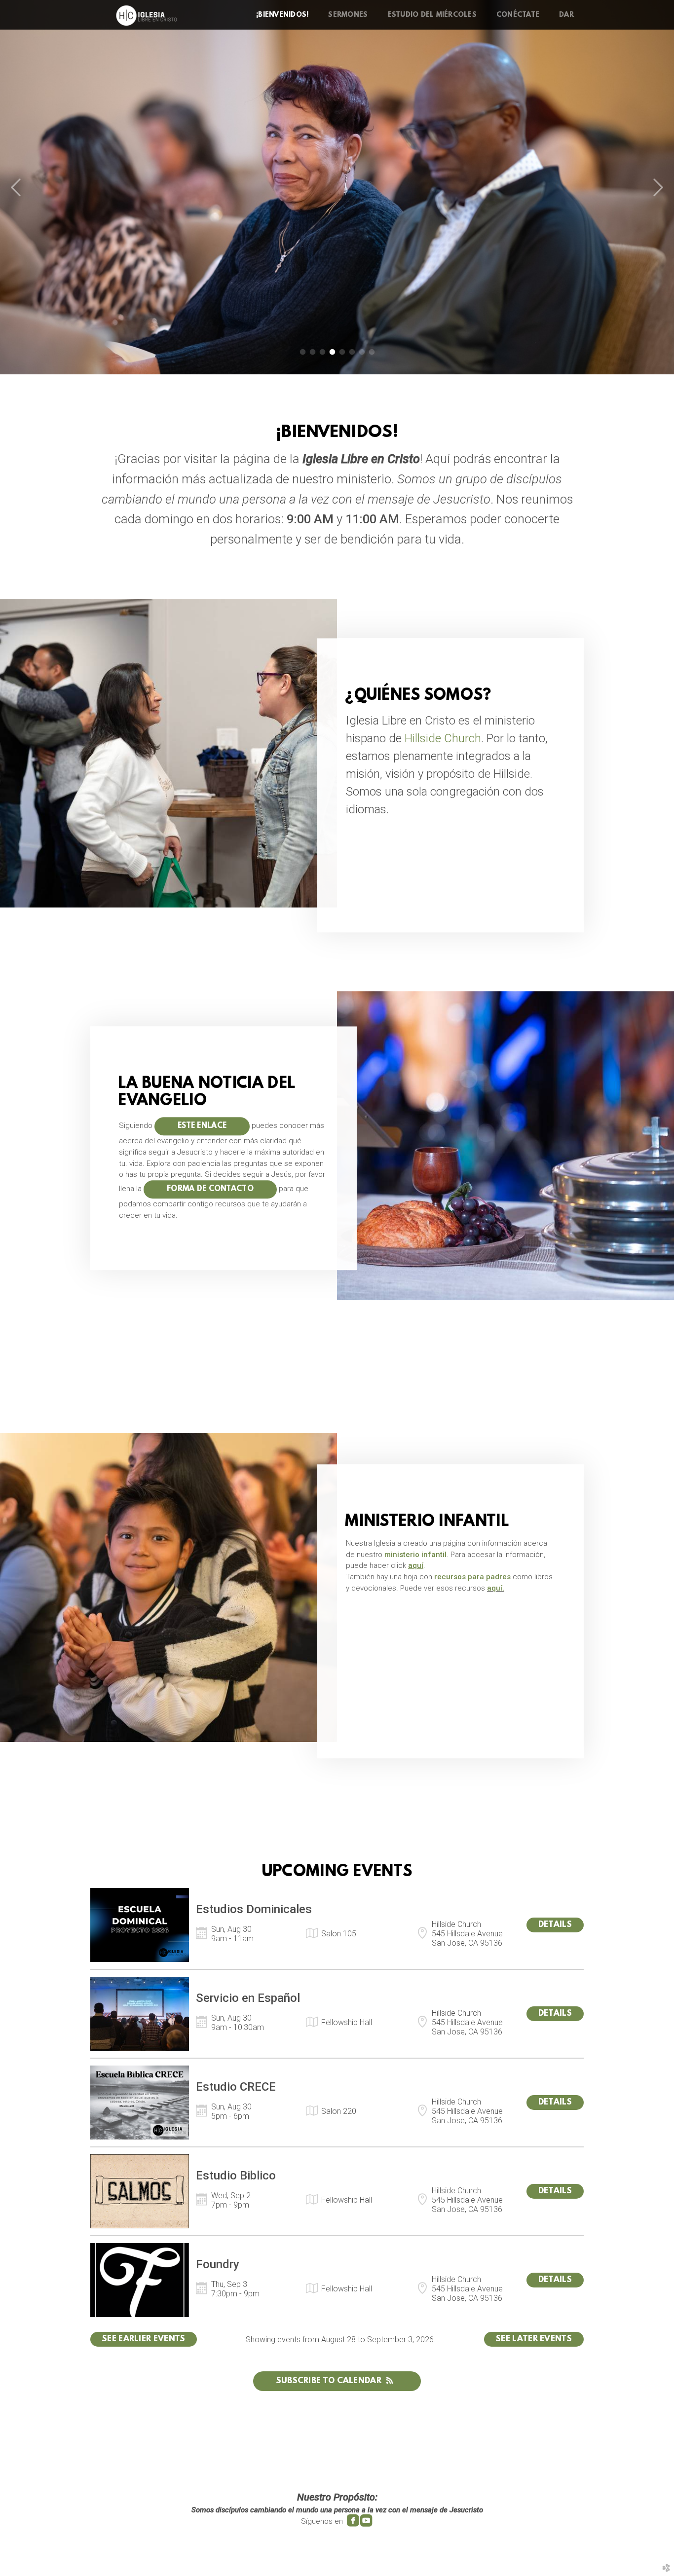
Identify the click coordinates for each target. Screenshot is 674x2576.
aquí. (496, 1588)
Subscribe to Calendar (329, 2381)
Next (658, 188)
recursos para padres (472, 1577)
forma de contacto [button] (210, 1189)
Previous (16, 188)
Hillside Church (443, 738)
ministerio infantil (415, 1555)
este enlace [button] (202, 1126)
